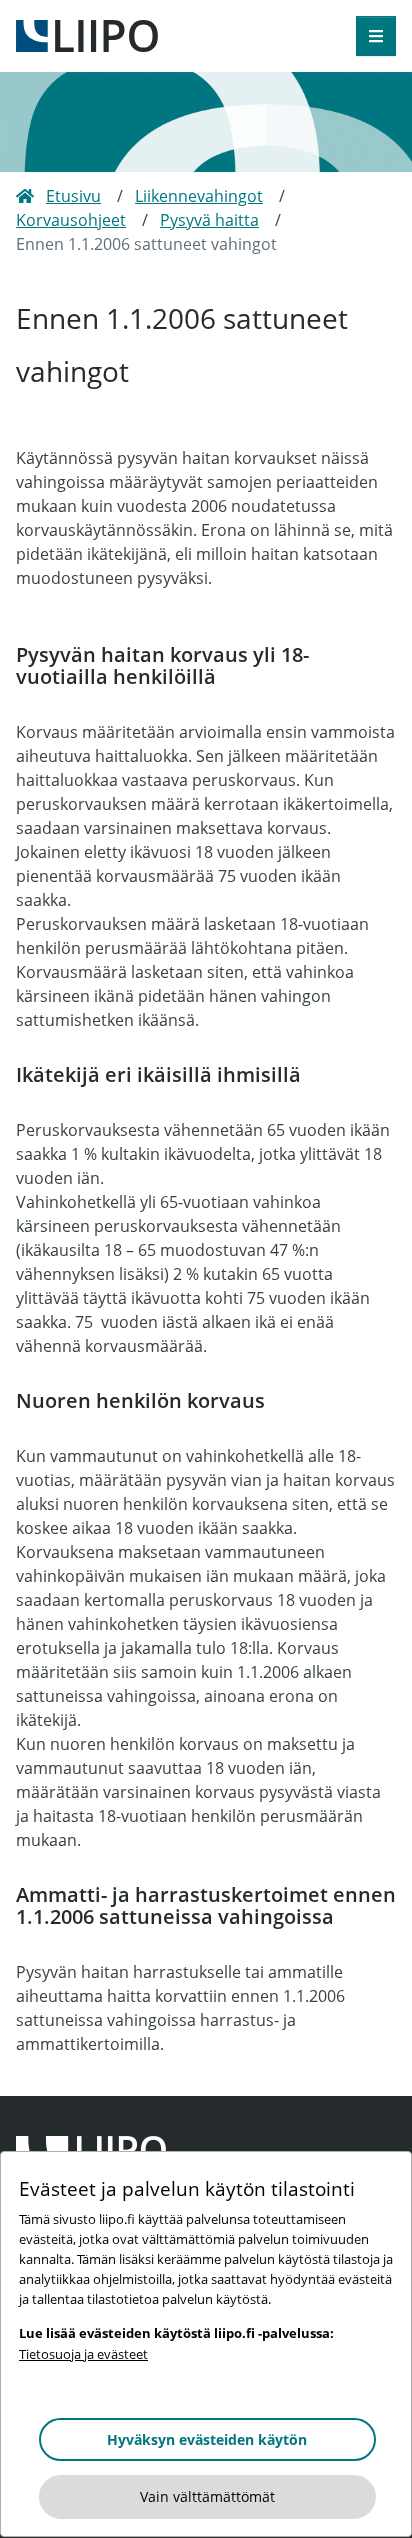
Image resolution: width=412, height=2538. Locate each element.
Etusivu (73, 196)
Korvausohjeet (71, 220)
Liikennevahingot (199, 196)
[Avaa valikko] (376, 36)
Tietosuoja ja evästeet (83, 2354)
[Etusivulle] (87, 34)
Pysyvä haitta (209, 220)
